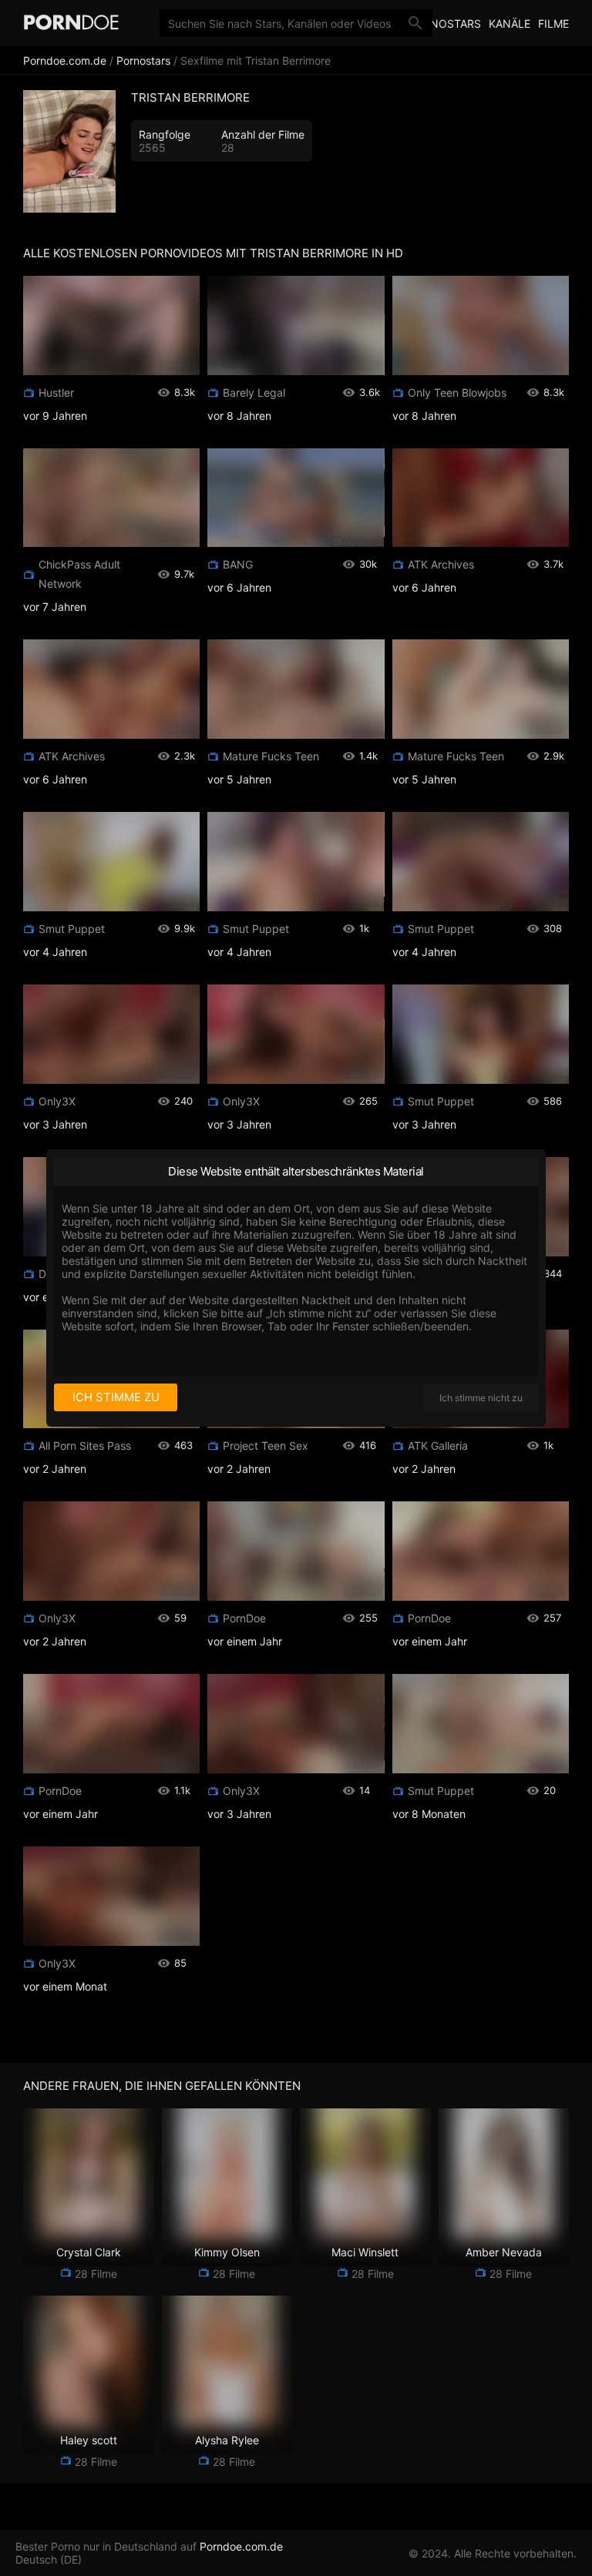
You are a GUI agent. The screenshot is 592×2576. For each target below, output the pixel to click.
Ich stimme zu (116, 1397)
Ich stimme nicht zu (481, 1398)
